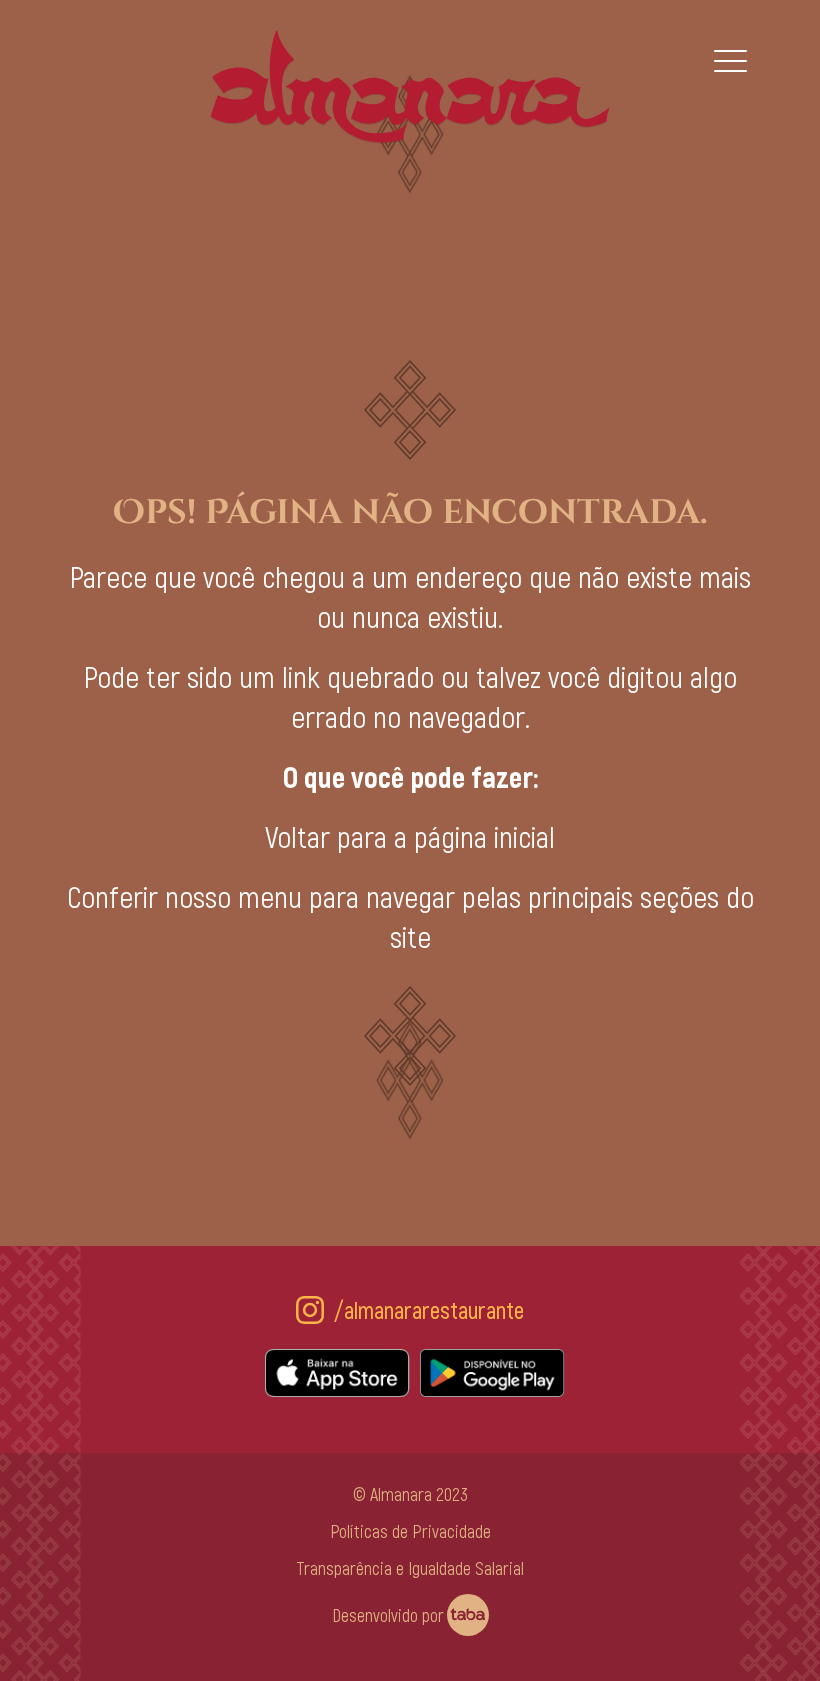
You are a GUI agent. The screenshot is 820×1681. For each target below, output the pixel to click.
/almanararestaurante (429, 1310)
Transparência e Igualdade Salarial (410, 1568)
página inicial (484, 836)
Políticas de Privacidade (410, 1531)
